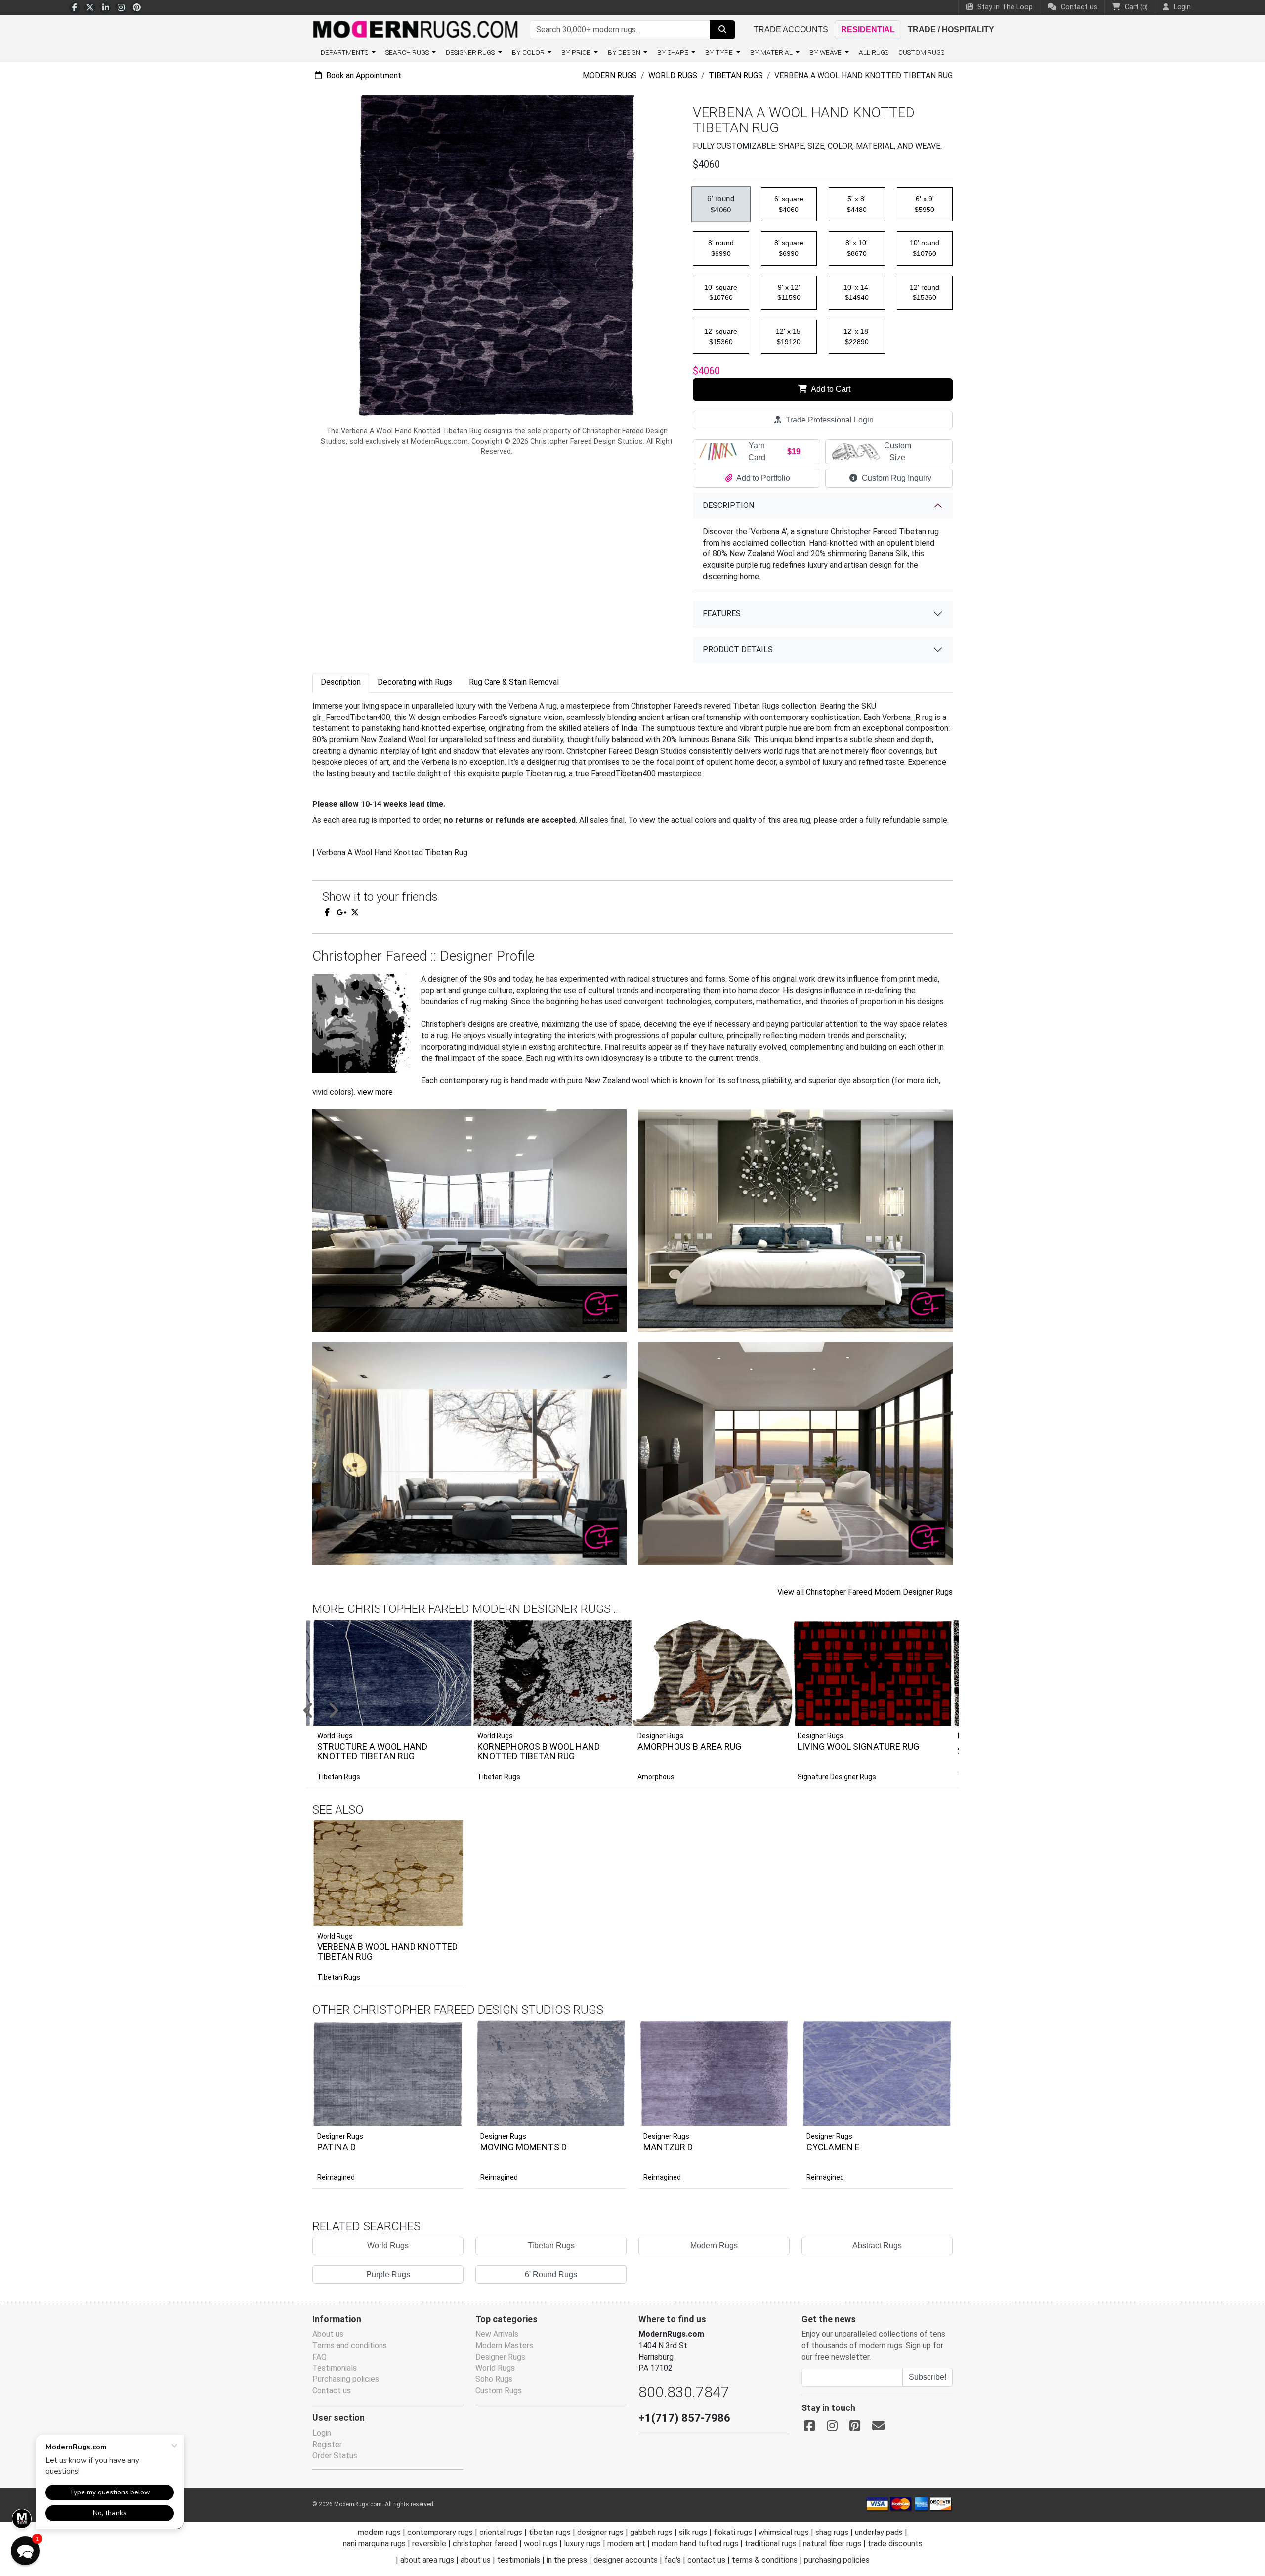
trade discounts (895, 2544)
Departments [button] (345, 52)
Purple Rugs (388, 2274)
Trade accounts (791, 29)
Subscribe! (928, 2377)
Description (728, 505)
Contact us (1078, 7)
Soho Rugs (494, 2379)
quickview (448, 1916)
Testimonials (335, 2368)
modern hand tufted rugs (695, 2544)
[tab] (341, 683)
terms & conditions (765, 2560)
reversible (429, 2544)
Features (722, 613)
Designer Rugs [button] (471, 52)
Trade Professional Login (829, 420)
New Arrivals (497, 2334)
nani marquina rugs (374, 2544)
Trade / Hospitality (951, 29)
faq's (673, 2560)
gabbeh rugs (651, 2532)
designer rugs (600, 2532)
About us (328, 2334)
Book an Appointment (363, 75)
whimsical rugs (784, 2532)
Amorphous (656, 1777)
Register (327, 2444)
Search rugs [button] (408, 52)
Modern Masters (504, 2345)
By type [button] (720, 52)
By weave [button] (826, 52)
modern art (626, 2544)
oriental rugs (501, 2532)
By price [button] (577, 52)
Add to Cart (830, 389)
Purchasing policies (346, 2379)
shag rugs (832, 2532)
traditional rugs (771, 2544)
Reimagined (336, 2177)
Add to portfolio (441, 1818)
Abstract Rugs (877, 2246)
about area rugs (427, 2560)
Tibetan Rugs (736, 75)
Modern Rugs (610, 75)
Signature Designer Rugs (837, 1777)
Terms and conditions (350, 2345)
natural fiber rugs (832, 2544)
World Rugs (673, 75)
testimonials (519, 2560)
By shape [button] (674, 52)
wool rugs (541, 2544)
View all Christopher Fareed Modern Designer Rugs (865, 1592)
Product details (738, 650)
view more (375, 1092)
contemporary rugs (440, 2532)
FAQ (319, 2357)
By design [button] (625, 52)
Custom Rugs (921, 52)
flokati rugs (733, 2532)
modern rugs (379, 2532)
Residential (868, 29)
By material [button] (772, 52)
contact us (706, 2560)
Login (322, 2433)
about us (476, 2560)
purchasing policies (837, 2560)
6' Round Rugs (551, 2274)
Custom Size (898, 451)
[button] (645, 1711)
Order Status (335, 2456)
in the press (567, 2560)
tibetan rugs (550, 2532)
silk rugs (693, 2532)
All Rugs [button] (874, 52)
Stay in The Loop (1004, 7)
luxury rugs (582, 2544)
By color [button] (529, 52)
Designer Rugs (340, 2136)
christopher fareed (485, 2544)
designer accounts (626, 2560)
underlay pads (879, 2532)
